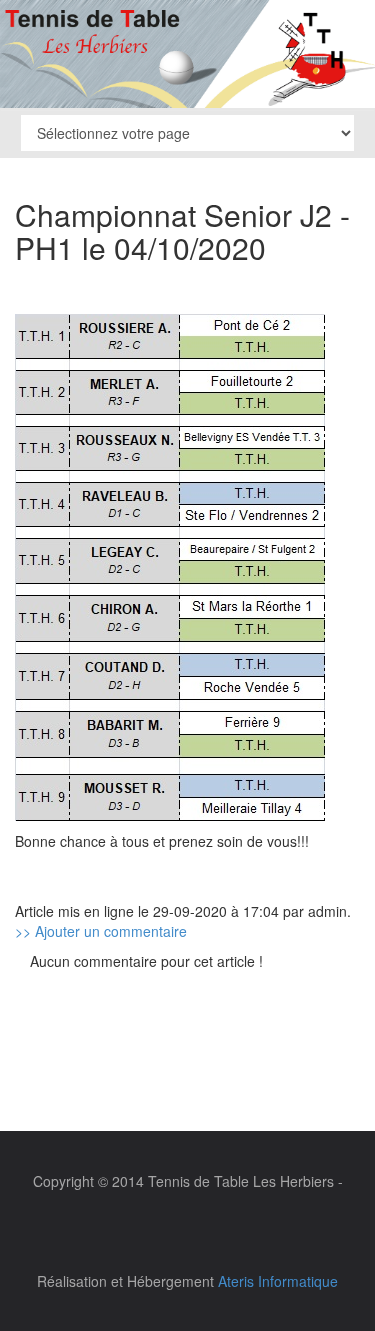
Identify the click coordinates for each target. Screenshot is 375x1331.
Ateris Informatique (278, 1281)
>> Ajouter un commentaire (101, 931)
